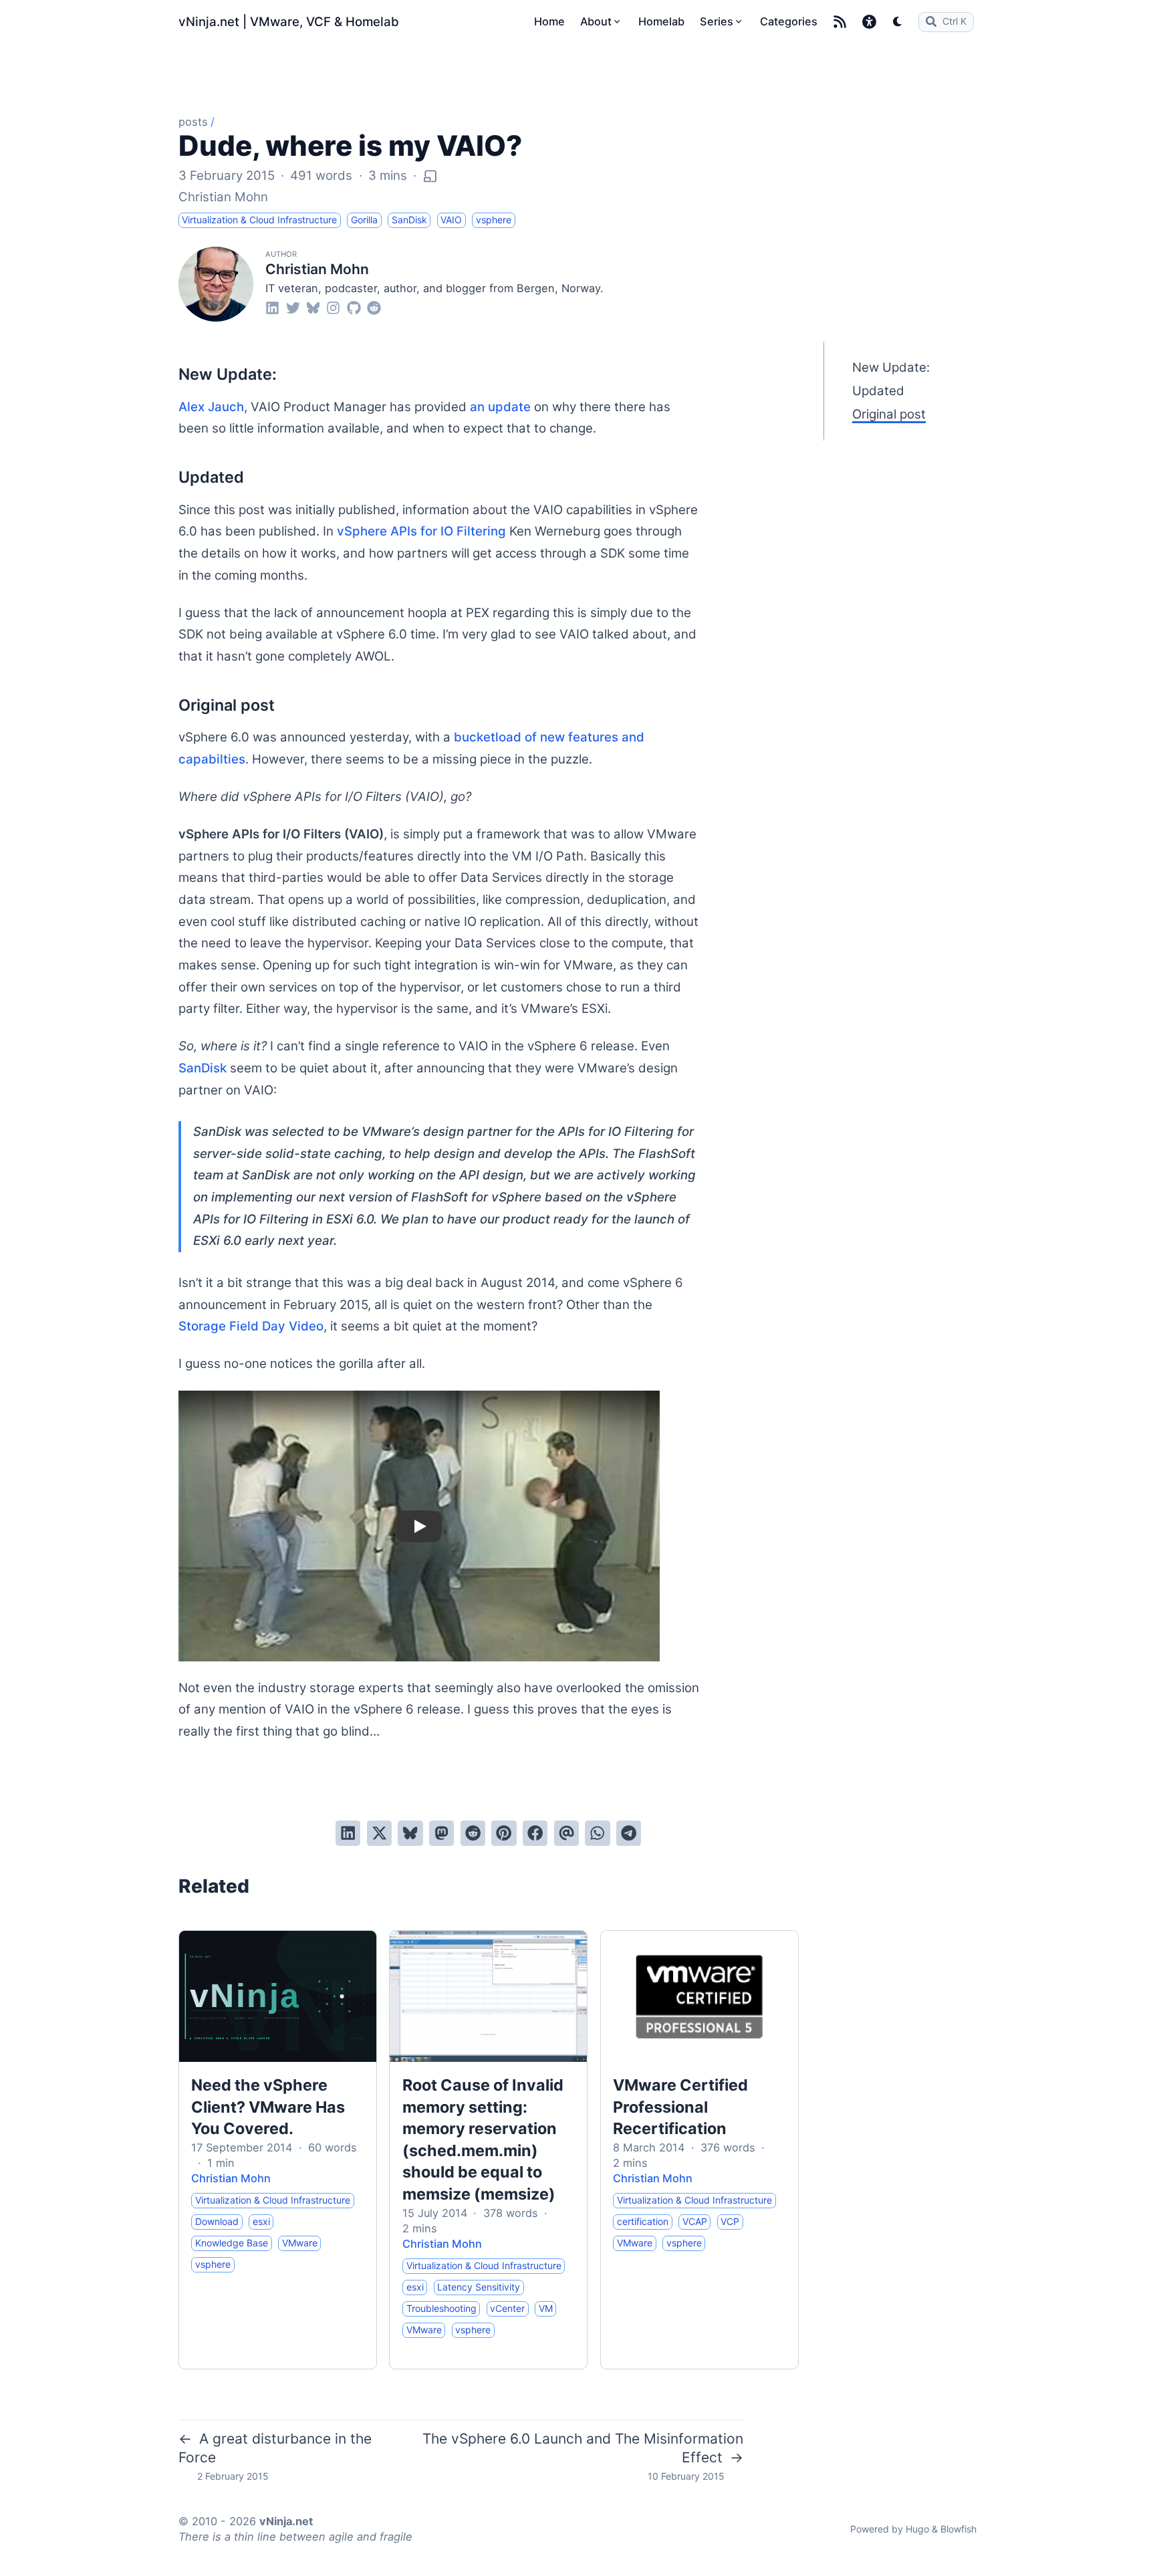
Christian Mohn (223, 197)
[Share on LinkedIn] (348, 1833)
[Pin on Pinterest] (504, 1833)
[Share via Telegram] (629, 1833)
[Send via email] (566, 1833)
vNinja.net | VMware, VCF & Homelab (289, 22)
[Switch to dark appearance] (898, 21)
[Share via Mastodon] (441, 1833)
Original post (889, 414)
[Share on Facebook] (535, 1833)
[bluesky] (313, 307)
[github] (354, 307)
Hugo (917, 2529)
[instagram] (333, 307)
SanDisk (203, 1068)
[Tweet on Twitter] (379, 1833)
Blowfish (958, 2529)
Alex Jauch (211, 407)
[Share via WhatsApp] (597, 1833)
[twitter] (293, 307)
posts (193, 122)
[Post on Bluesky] (410, 1833)
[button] (869, 22)
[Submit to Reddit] (473, 1833)
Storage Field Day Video (251, 1326)
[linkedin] (272, 307)
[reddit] (374, 307)
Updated (878, 391)
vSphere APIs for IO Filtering (421, 531)
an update (500, 407)
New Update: (891, 367)
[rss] (840, 22)
